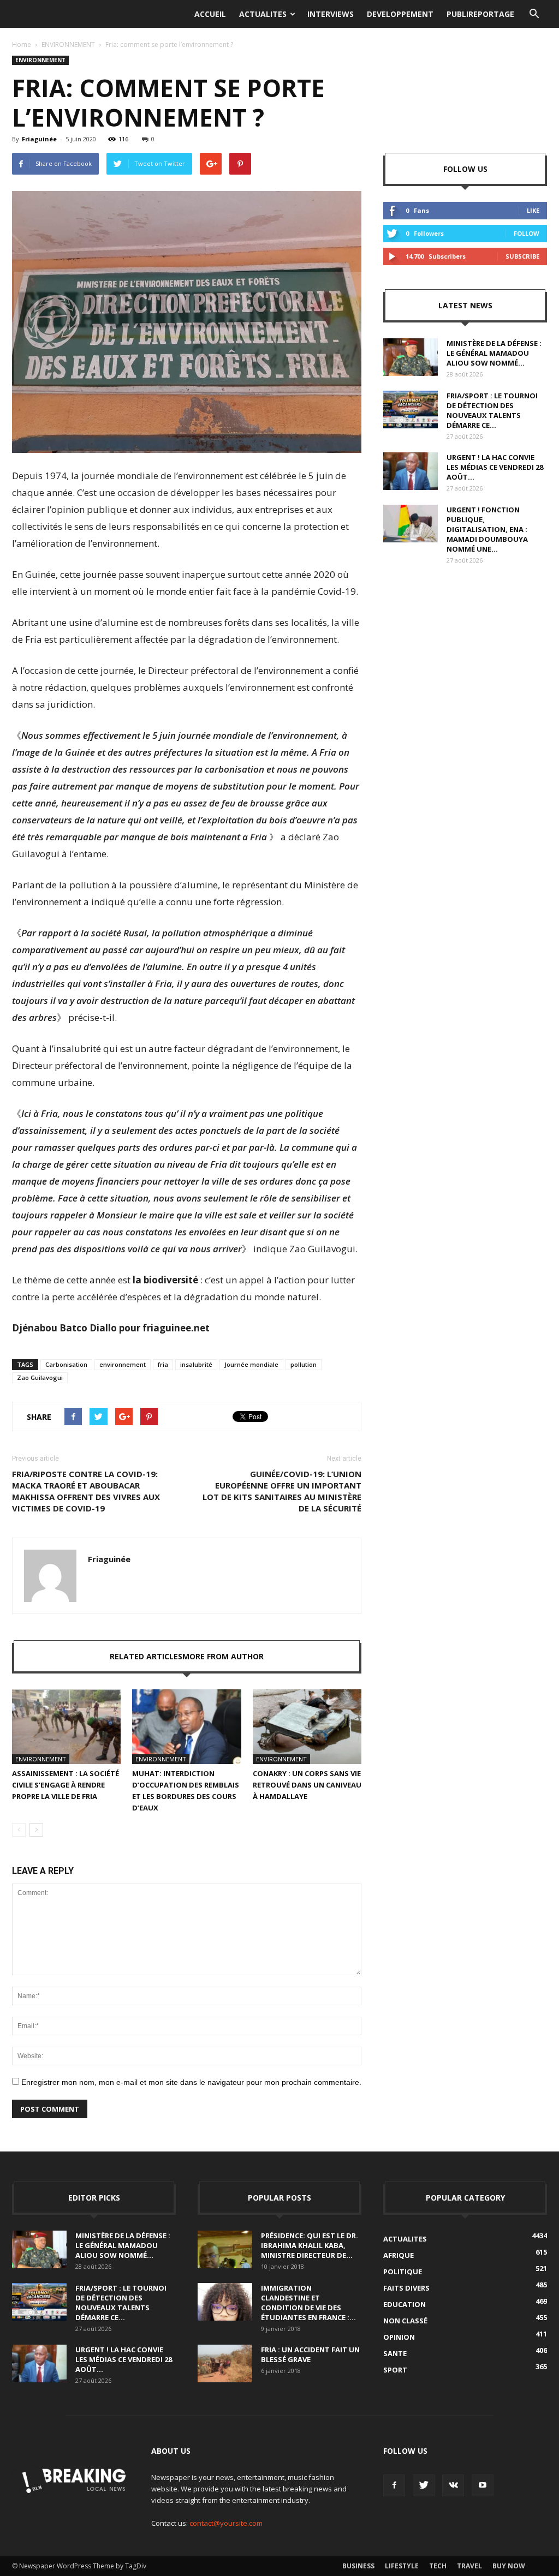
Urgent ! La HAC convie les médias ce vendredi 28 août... (495, 467)
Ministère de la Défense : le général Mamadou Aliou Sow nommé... (494, 353)
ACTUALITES (263, 14)
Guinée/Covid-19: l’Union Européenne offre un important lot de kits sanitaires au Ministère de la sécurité (282, 1491)
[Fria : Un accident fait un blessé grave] (225, 2363)
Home (22, 44)
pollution (304, 1364)
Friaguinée (39, 139)
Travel (469, 2566)
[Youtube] (483, 2485)
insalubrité (196, 1364)
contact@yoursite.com (226, 2523)
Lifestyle (402, 2566)
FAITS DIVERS (406, 2288)
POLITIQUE (403, 2272)
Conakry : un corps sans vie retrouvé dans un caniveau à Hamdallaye (307, 1785)
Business (358, 2566)
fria (163, 1364)
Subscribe (522, 256)
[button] (534, 14)
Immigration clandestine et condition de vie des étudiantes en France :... (308, 2303)
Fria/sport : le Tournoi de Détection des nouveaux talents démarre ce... (492, 410)
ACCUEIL (210, 14)
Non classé (405, 2321)
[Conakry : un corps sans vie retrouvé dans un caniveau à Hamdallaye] (307, 1727)
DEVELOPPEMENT (400, 14)
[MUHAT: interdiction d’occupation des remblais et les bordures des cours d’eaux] (186, 1727)
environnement (123, 1364)
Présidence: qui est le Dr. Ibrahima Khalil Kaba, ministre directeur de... (310, 2245)
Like (533, 210)
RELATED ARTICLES (146, 1656)
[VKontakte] (453, 2485)
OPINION (399, 2337)
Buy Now (509, 2566)
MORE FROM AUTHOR (223, 1656)
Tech (438, 2566)
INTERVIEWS (331, 14)
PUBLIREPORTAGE (480, 14)
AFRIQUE (399, 2255)
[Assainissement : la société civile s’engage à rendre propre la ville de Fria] (66, 1727)
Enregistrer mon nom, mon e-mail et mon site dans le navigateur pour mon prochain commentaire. (191, 2082)
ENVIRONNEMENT (68, 44)
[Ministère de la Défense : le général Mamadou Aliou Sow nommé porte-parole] (411, 357)
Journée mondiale (251, 1364)
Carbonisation (66, 1364)
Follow (527, 233)
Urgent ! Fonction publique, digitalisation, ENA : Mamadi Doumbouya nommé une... (487, 529)
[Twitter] (424, 2485)
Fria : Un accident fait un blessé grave (310, 2354)
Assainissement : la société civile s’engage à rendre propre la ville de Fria (66, 1785)
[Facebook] (394, 2485)
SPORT (395, 2370)
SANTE (395, 2353)
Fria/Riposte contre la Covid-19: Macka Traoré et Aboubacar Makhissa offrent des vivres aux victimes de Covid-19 (86, 1491)
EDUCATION (405, 2304)
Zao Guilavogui (40, 1377)
